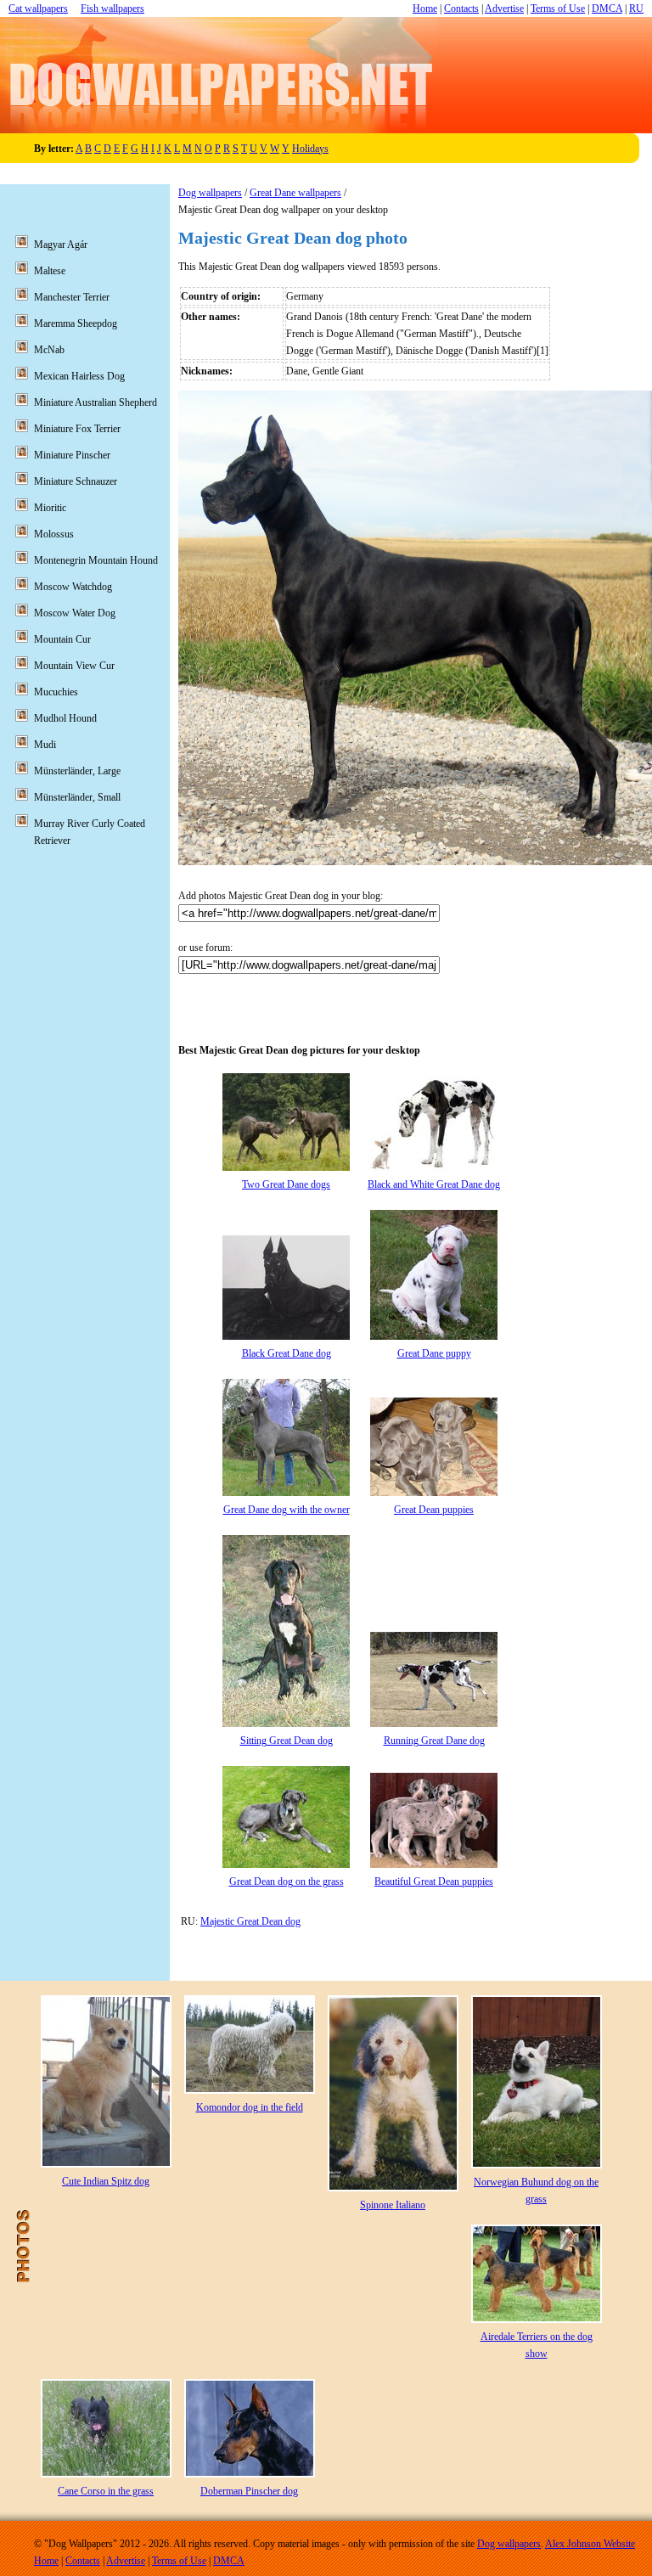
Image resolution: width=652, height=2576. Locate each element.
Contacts (461, 8)
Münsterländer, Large (77, 771)
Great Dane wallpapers (295, 193)
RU (636, 8)
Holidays (310, 149)
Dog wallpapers (210, 193)
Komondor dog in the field (250, 2107)
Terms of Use (558, 8)
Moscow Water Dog (75, 613)
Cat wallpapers (38, 8)
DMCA (607, 8)
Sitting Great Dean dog (287, 1741)
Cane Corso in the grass (106, 2491)
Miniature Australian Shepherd (96, 402)
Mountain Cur (62, 639)
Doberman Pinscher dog (249, 2491)
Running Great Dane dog (434, 1741)
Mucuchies (56, 692)
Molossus (54, 534)
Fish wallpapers (112, 8)
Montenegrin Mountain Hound (96, 560)
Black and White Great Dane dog (434, 1184)
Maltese (50, 271)
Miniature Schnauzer (76, 481)
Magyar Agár (61, 245)
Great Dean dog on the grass (287, 1881)
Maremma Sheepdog (76, 323)
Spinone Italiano (393, 2205)
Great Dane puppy (434, 1353)
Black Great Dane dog (287, 1353)
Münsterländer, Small (77, 797)
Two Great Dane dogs (286, 1184)
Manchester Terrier (72, 297)
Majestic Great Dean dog (250, 1921)
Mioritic (50, 508)
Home (425, 8)
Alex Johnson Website (590, 2544)
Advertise (504, 8)
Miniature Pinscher (72, 455)
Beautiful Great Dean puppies (434, 1881)
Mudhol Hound (65, 718)
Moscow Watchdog (73, 587)
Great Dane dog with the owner (287, 1510)
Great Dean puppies (434, 1510)
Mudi (45, 745)
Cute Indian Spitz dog (106, 2181)
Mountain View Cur (74, 666)
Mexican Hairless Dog (79, 376)
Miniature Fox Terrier (77, 429)
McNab (49, 350)
